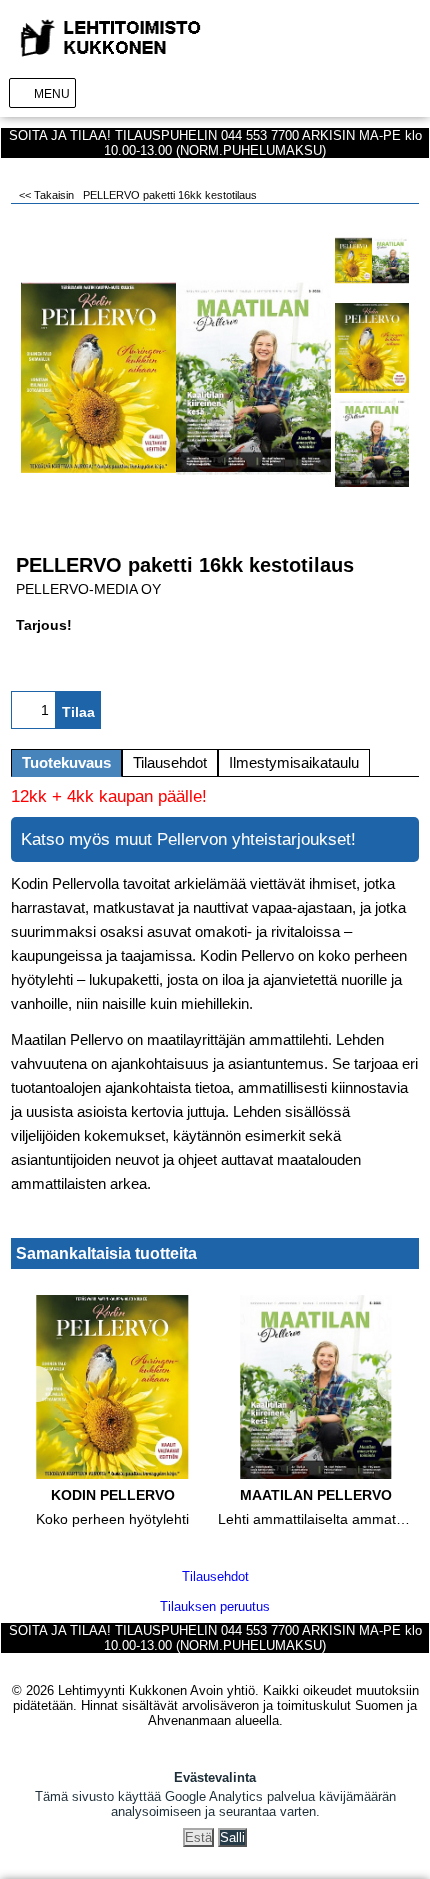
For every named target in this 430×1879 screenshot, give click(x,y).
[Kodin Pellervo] (372, 348)
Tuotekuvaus (66, 763)
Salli (232, 1837)
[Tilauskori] (409, 92)
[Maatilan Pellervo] (372, 443)
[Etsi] (378, 92)
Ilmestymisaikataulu (294, 763)
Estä (198, 1837)
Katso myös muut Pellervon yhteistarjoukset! (188, 839)
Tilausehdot (170, 763)
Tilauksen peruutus (215, 1606)
